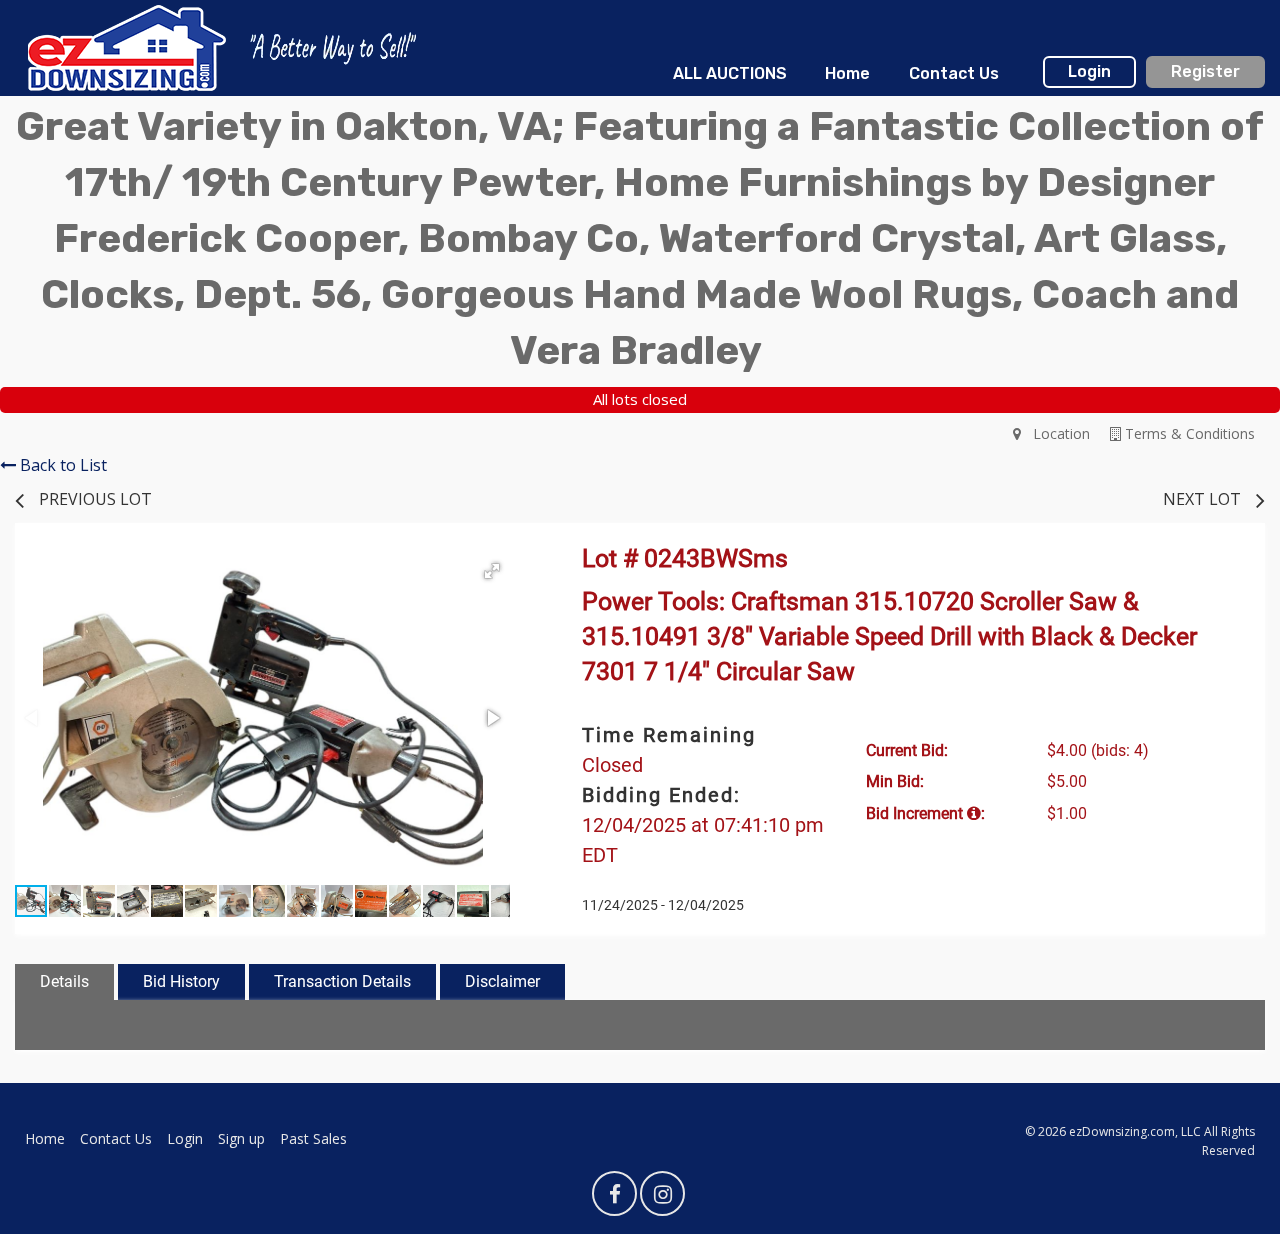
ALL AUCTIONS (730, 73)
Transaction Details (342, 981)
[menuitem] (730, 74)
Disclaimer (502, 981)
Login (1089, 71)
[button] (492, 571)
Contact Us (954, 73)
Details (64, 981)
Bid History (181, 981)
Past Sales (313, 1138)
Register (1205, 71)
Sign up (241, 1138)
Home (847, 73)
